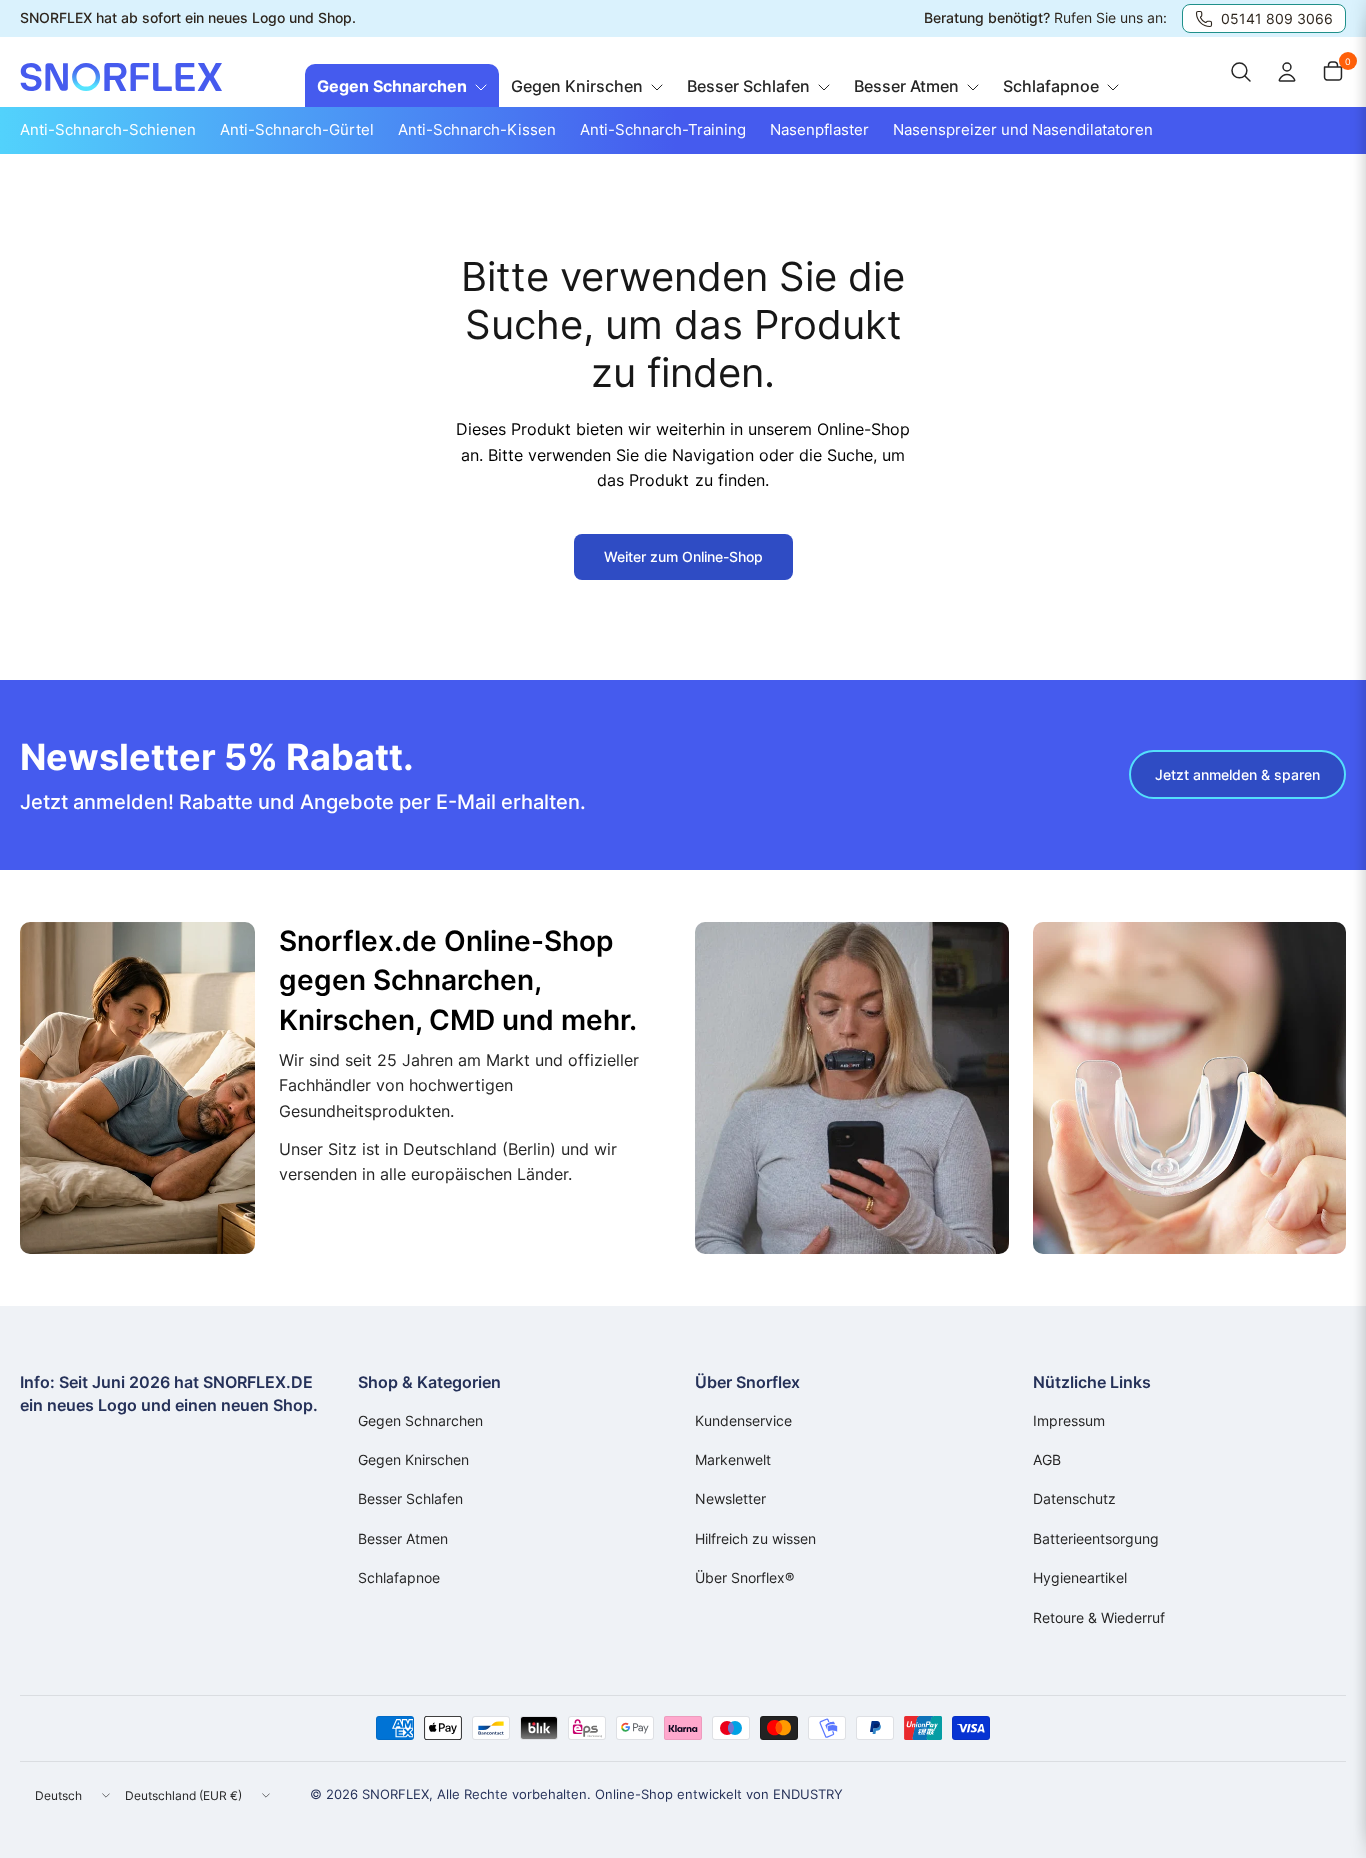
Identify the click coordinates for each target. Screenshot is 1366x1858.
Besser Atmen (403, 1538)
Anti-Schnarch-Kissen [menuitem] (477, 129)
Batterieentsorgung (1096, 1538)
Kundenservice (743, 1420)
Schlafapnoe (399, 1577)
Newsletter (730, 1498)
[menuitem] (402, 87)
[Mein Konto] (1287, 72)
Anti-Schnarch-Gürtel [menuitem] (297, 129)
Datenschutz (1074, 1498)
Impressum (1069, 1420)
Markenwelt (733, 1459)
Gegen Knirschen (413, 1459)
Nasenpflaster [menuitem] (819, 129)
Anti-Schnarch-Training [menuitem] (663, 129)
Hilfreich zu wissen (755, 1538)
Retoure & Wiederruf (1099, 1617)
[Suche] (1241, 72)
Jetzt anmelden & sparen (1237, 774)
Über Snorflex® (744, 1577)
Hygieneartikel (1080, 1577)
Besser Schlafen (410, 1498)
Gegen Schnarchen (420, 1420)
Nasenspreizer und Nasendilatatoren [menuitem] (1023, 129)
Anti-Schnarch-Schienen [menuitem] (108, 129)
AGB (1047, 1459)
